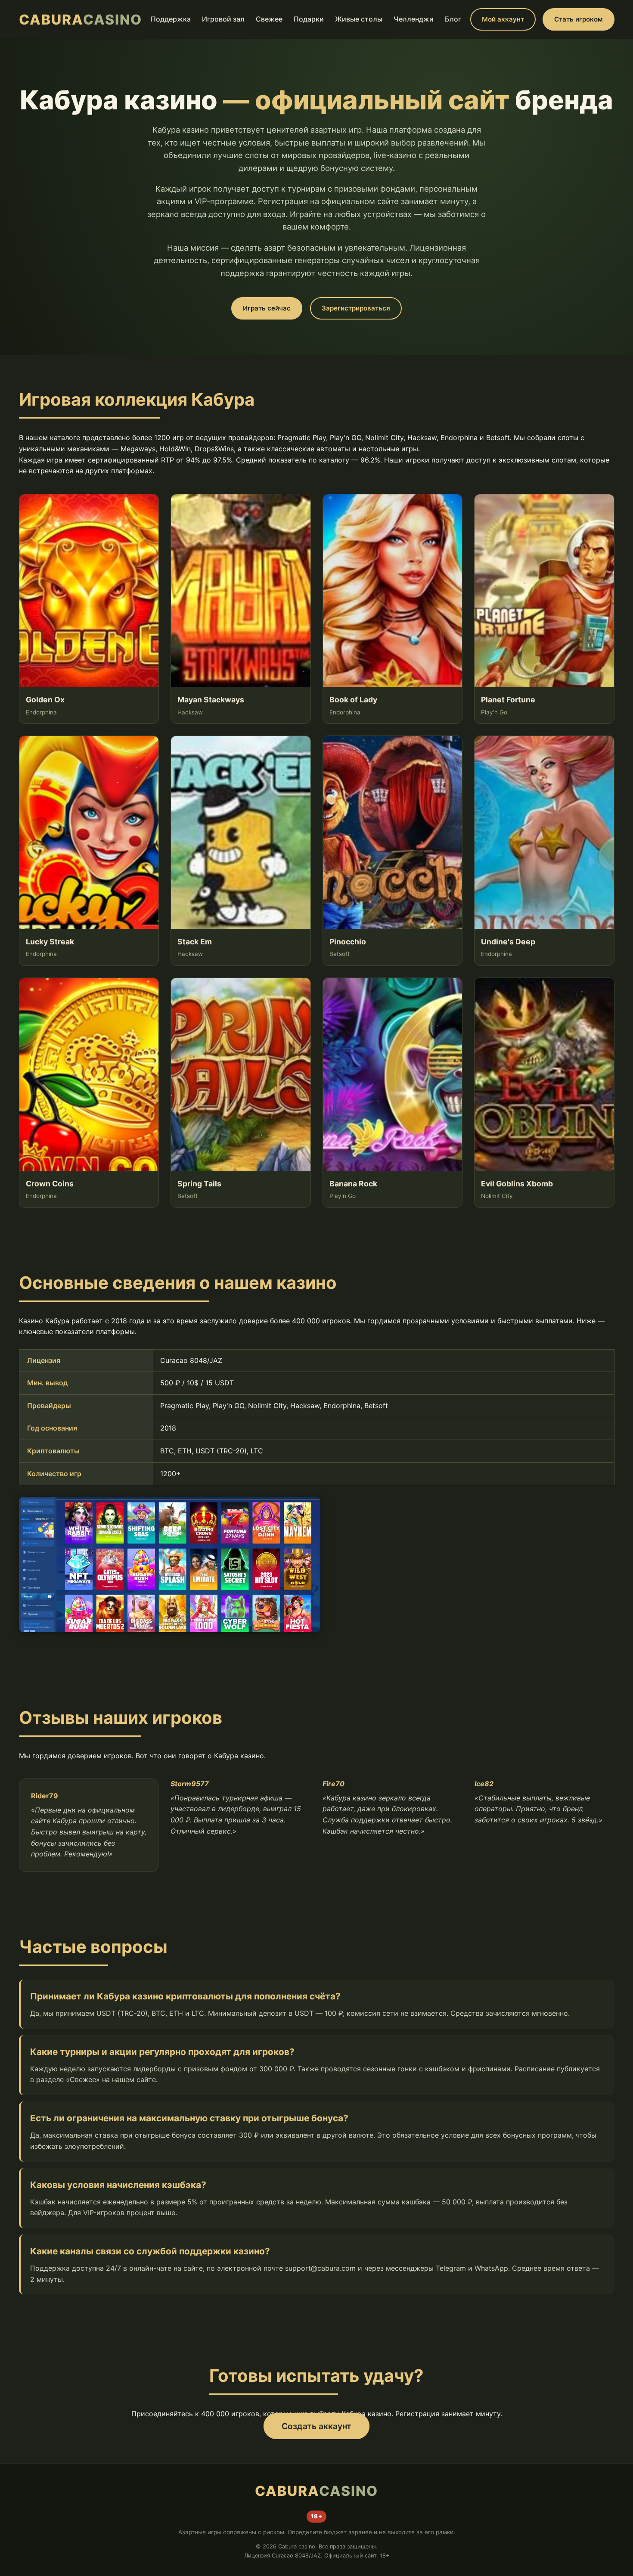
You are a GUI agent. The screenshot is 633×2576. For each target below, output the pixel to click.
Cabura (81, 20)
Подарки (309, 19)
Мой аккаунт (503, 19)
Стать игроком (579, 19)
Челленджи (414, 19)
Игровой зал (223, 19)
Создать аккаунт (316, 2426)
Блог (453, 19)
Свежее (269, 19)
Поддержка (171, 19)
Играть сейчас (267, 308)
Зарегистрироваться (356, 308)
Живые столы (359, 19)
